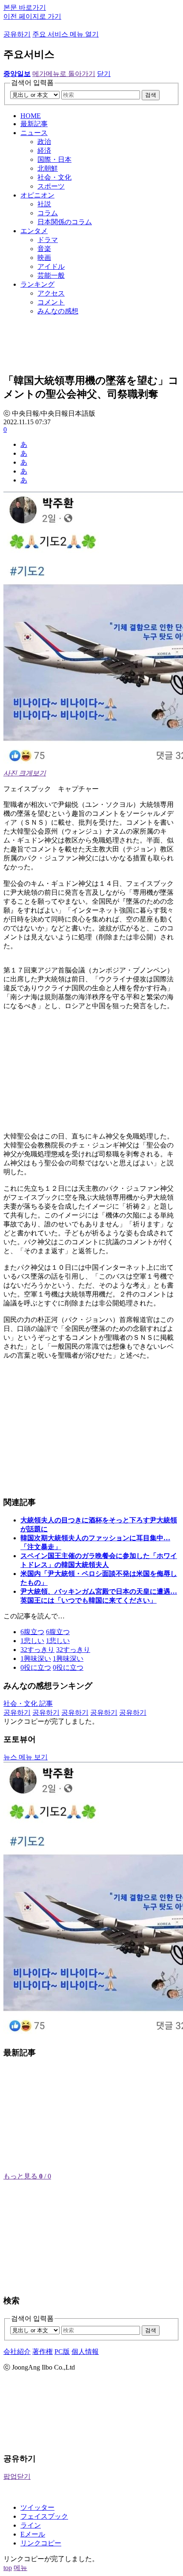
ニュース (34, 133)
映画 (44, 258)
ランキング (37, 284)
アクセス (51, 293)
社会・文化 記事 (28, 1704)
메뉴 (20, 2568)
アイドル (51, 266)
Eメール (33, 2534)
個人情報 (85, 2352)
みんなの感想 (58, 311)
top (8, 2568)
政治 (44, 142)
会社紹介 (17, 2352)
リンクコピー (41, 2543)
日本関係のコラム (65, 222)
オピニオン (37, 195)
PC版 (62, 2352)
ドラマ (48, 240)
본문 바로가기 (25, 7)
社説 (44, 204)
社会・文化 (54, 177)
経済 (44, 151)
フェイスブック (44, 2516)
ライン (31, 2525)
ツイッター (37, 2507)
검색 (151, 95)
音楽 (44, 249)
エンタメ (34, 231)
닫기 (104, 74)
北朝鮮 (48, 168)
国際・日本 (54, 159)
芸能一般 (51, 275)
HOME (31, 116)
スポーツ (51, 186)
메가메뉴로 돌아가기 (64, 74)
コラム (48, 213)
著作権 (43, 2352)
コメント (51, 302)
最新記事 (34, 124)
